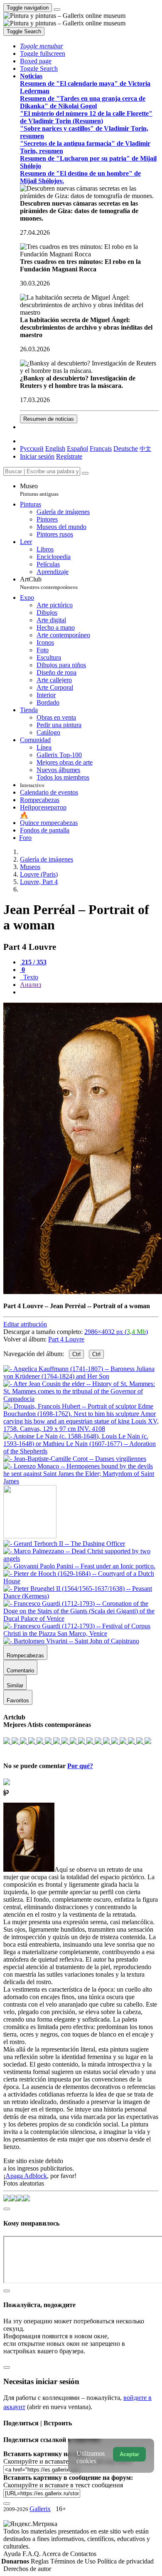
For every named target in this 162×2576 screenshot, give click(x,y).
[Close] (85, 473)
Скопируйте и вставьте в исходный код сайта (67, 2461)
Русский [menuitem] (32, 448)
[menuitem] (145, 448)
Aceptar (129, 2454)
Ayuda (13, 2554)
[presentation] (89, 992)
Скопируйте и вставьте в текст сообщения (63, 2485)
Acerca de (56, 2554)
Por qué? (80, 1766)
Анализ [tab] (31, 985)
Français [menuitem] (101, 448)
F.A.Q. (32, 2554)
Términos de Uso (74, 2561)
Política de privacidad (125, 2561)
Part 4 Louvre (66, 1339)
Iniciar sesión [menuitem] (37, 456)
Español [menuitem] (77, 448)
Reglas (40, 2561)
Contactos (83, 2554)
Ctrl (76, 1354)
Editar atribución (25, 1324)
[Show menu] (57, 10)
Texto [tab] (30, 977)
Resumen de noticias (49, 419)
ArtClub (49, 583)
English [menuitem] (55, 448)
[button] (42, 46)
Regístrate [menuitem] (69, 456)
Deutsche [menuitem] (126, 448)
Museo (39, 490)
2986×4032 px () (116, 1332)
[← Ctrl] (81, 1481)
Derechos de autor (27, 2569)
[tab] (33, 962)
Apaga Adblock (26, 2176)
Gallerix (40, 2509)
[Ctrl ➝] (64, 1544)
